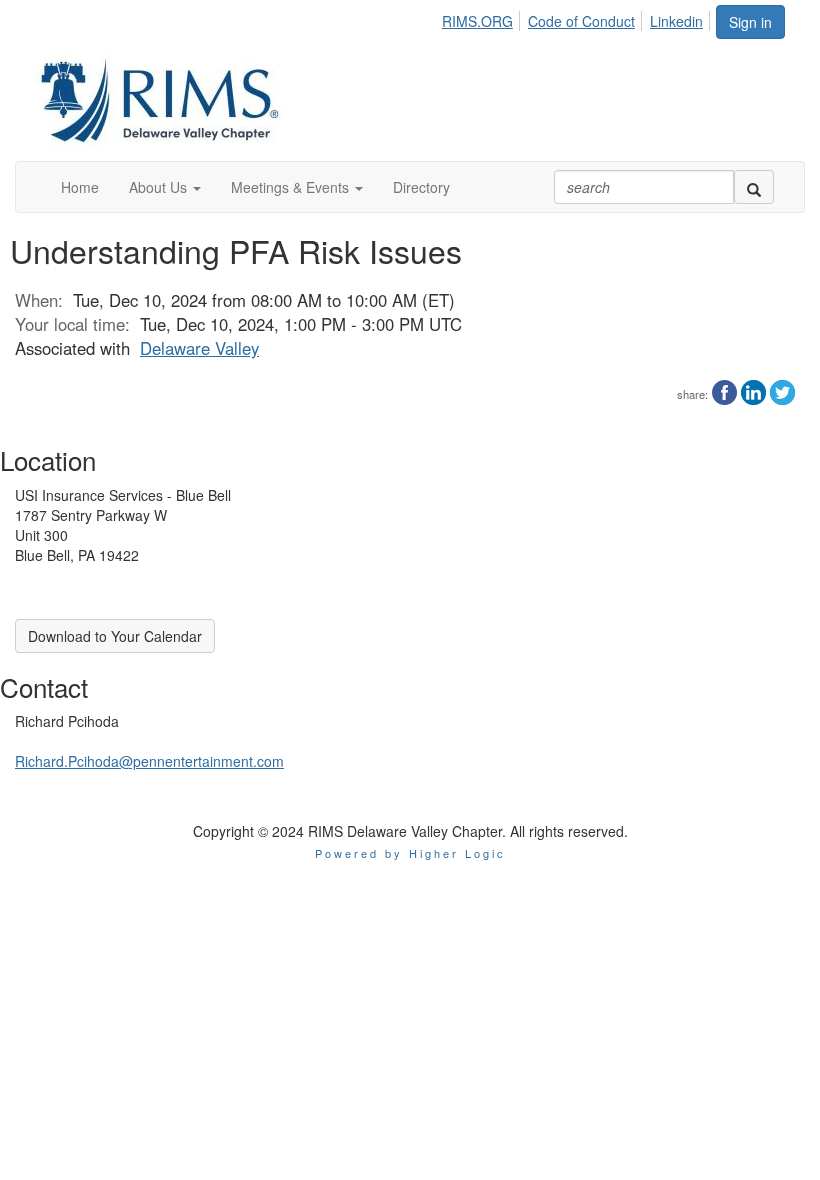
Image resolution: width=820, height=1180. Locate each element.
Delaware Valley (199, 348)
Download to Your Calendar (115, 636)
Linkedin (676, 21)
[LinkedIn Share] (753, 390)
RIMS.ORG (477, 21)
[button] (165, 187)
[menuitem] (483, 18)
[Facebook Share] (724, 390)
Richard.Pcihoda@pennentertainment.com (149, 761)
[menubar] (578, 18)
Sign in (750, 22)
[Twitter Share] (782, 390)
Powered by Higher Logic (410, 853)
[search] (754, 187)
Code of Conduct (581, 21)
